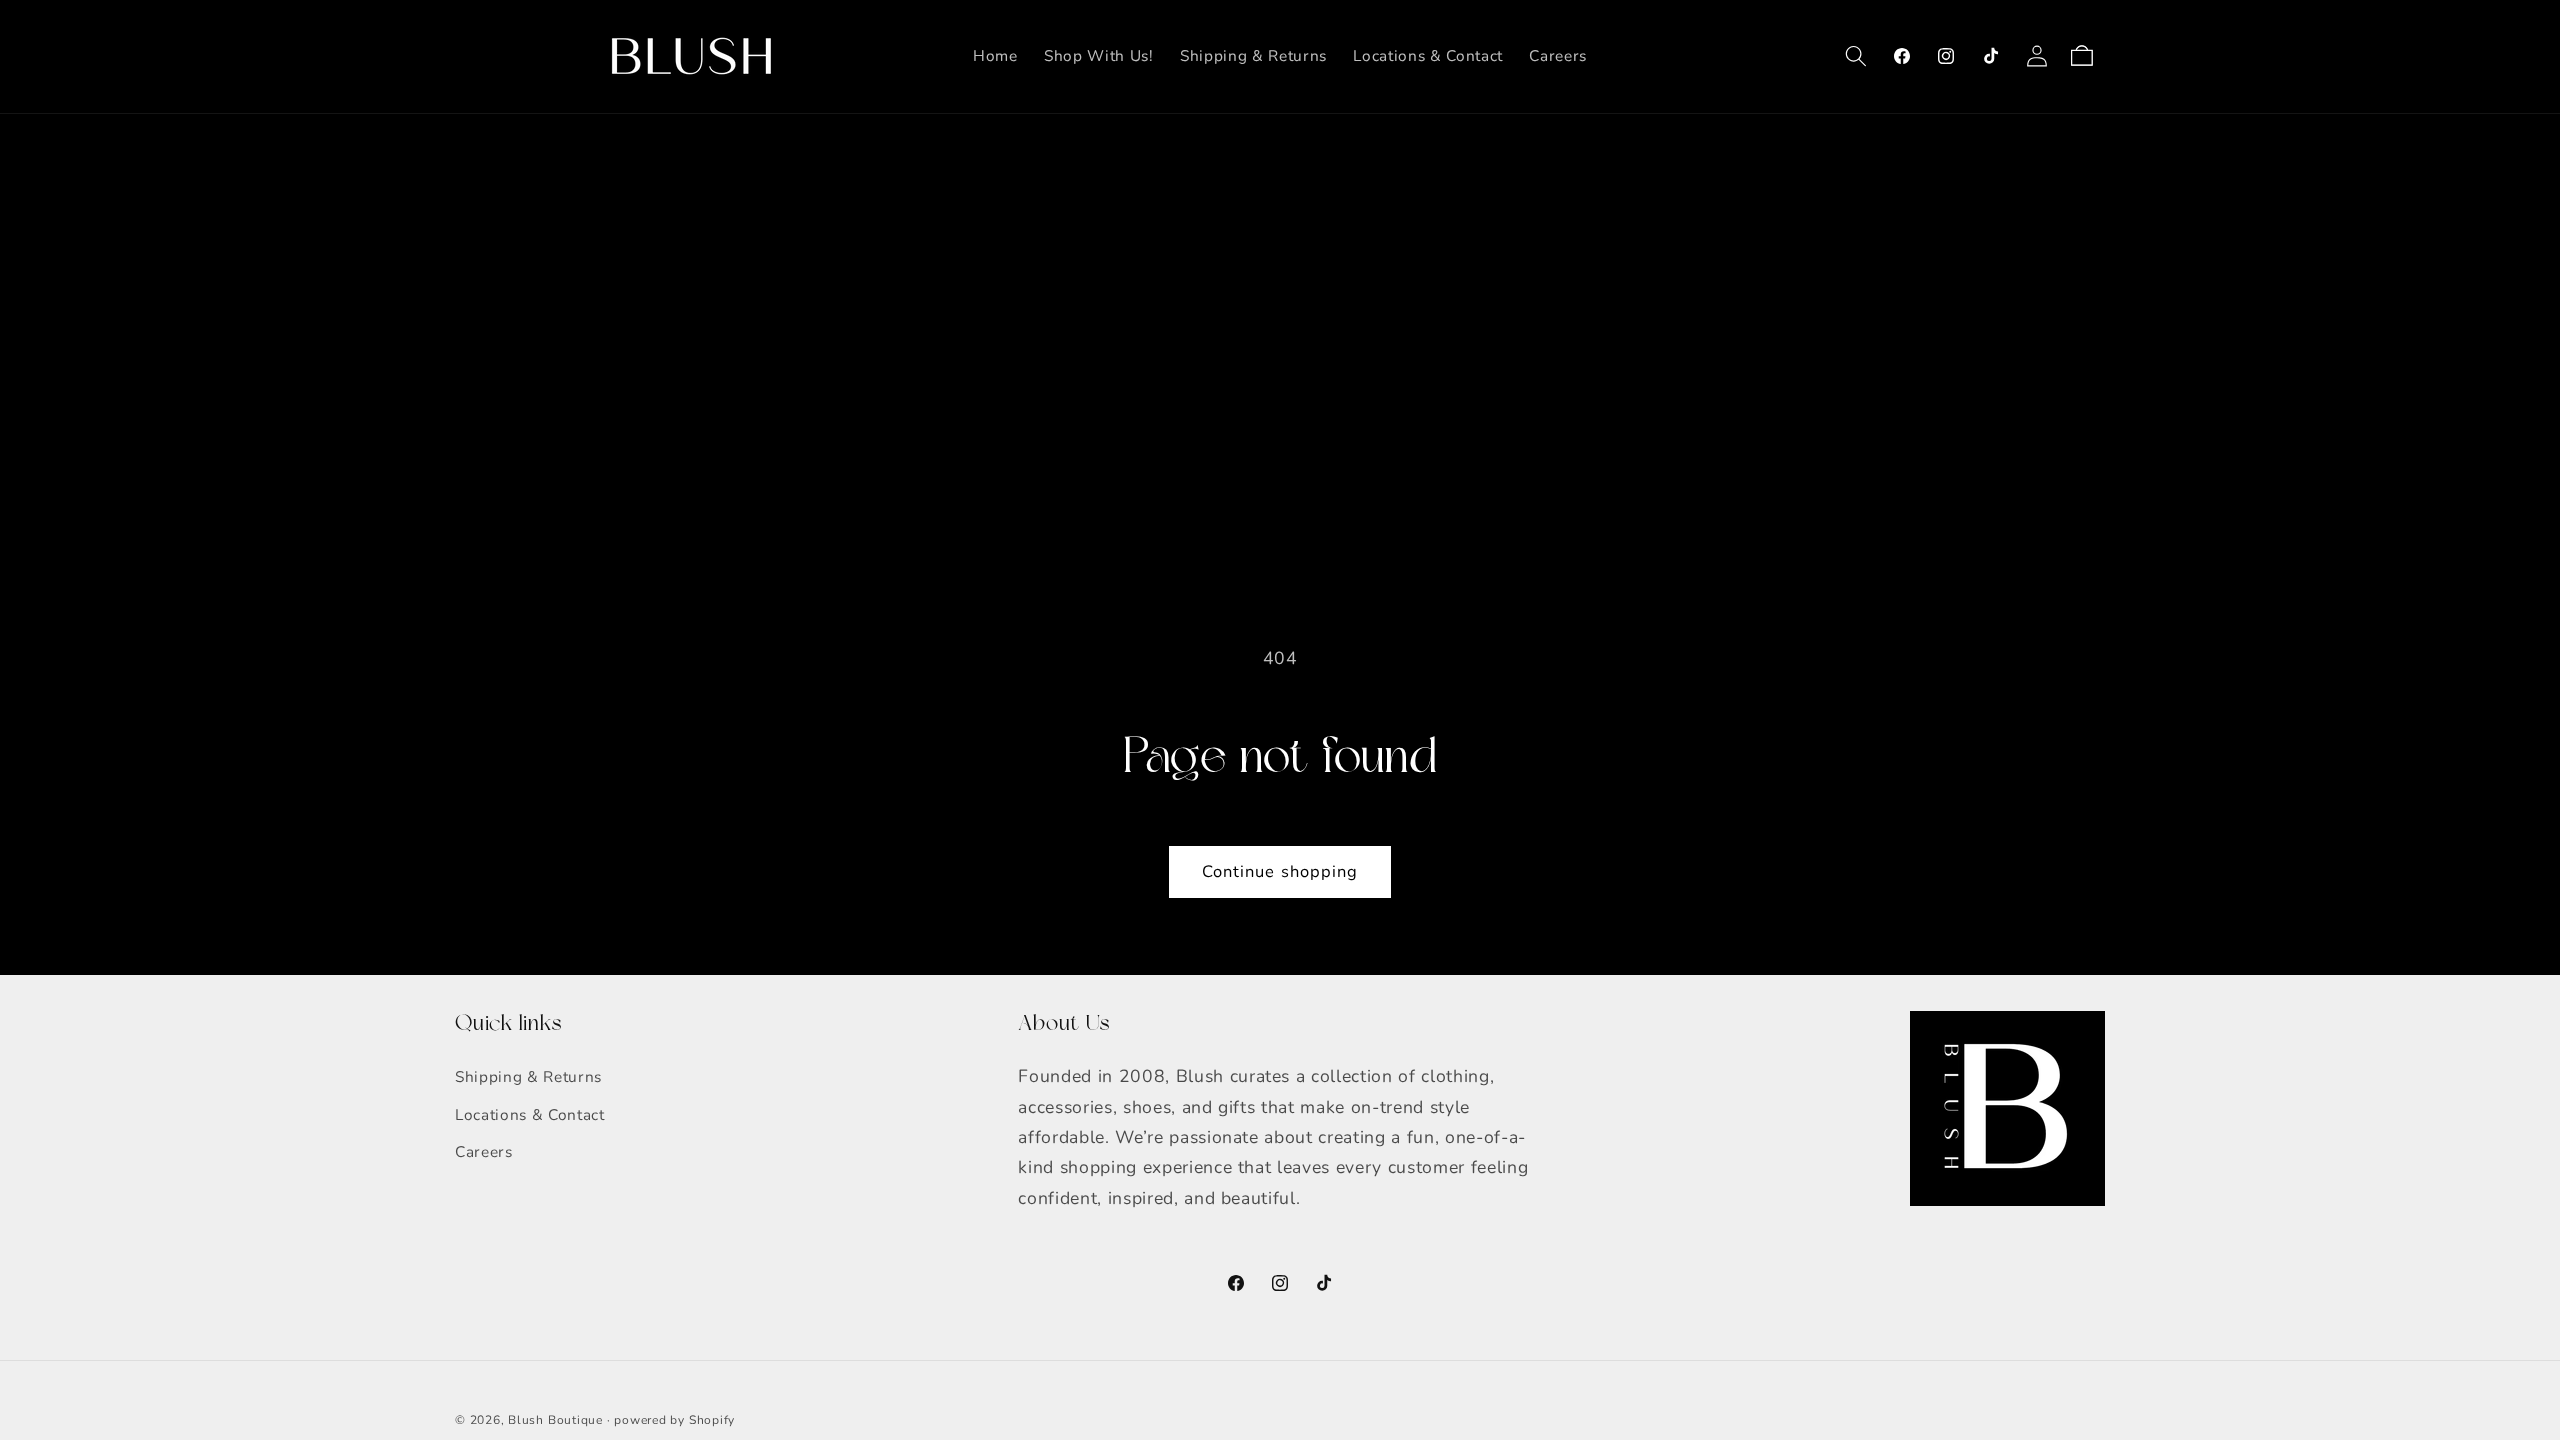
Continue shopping (1280, 871)
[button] (1856, 56)
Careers (484, 1151)
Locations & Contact (530, 1114)
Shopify (712, 1420)
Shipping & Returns (528, 1076)
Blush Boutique (555, 1420)
